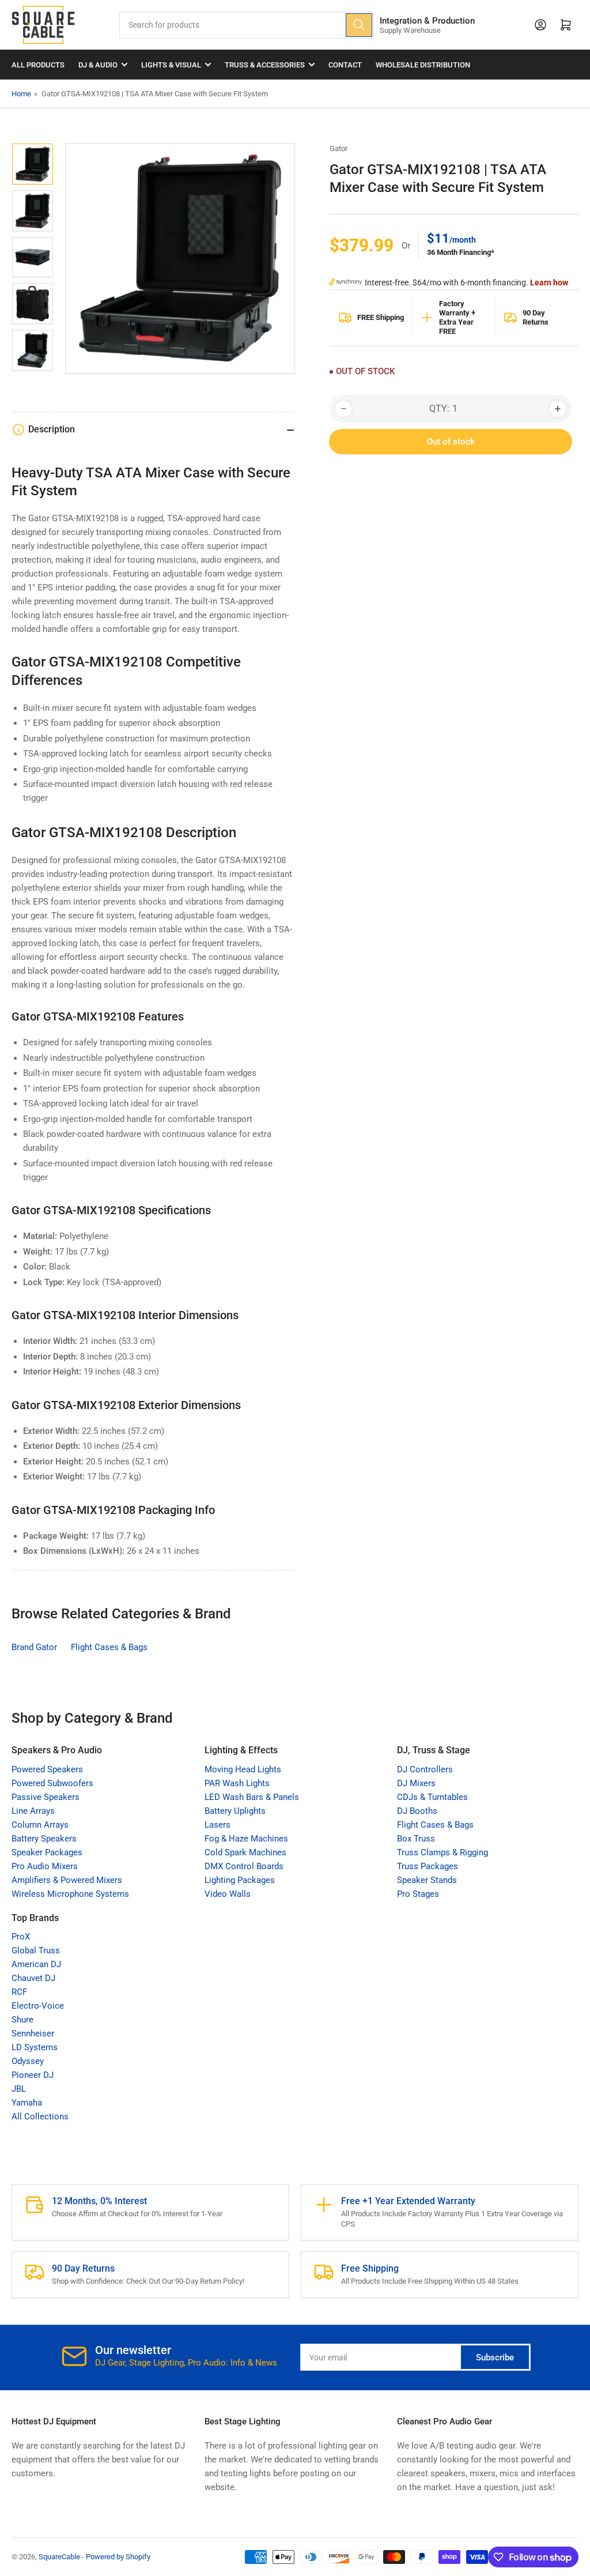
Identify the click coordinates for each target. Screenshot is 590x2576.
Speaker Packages (47, 1852)
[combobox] (247, 25)
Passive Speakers (46, 1797)
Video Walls (228, 1894)
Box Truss (416, 1839)
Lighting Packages (240, 1880)
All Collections (40, 2116)
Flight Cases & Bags (109, 1647)
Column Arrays (40, 1825)
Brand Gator (34, 1647)
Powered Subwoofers (52, 1783)
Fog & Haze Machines (246, 1839)
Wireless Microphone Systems (70, 1894)
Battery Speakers (44, 1839)
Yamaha (27, 2103)
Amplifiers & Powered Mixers (67, 1880)
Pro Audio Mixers (45, 1866)
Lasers (218, 1825)
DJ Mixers (416, 1783)
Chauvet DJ (33, 1978)
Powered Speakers (47, 1769)
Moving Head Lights (243, 1769)
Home (21, 94)
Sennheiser (33, 2033)
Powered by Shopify (118, 2557)
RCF (19, 1992)
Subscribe (495, 2357)
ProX (21, 1937)
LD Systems (35, 2047)
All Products (38, 65)
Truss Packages (428, 1866)
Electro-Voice (38, 2006)
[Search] (359, 25)
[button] (451, 472)
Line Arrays (33, 1811)
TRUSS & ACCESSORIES (265, 65)
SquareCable (59, 2557)
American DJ (36, 1964)
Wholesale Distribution (423, 65)
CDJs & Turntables (432, 1797)
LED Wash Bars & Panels (252, 1797)
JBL (19, 2089)
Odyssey (28, 2061)
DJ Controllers (425, 1769)
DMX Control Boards (244, 1866)
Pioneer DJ (33, 2075)
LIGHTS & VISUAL (171, 65)
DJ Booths (417, 1811)
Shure (22, 2020)
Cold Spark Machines (245, 1852)
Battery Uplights (235, 1811)
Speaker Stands (427, 1880)
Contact (345, 65)
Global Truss (36, 1950)
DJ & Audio (98, 65)
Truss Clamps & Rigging (442, 1852)
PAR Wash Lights (237, 1783)
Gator (339, 148)
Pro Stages (418, 1894)
